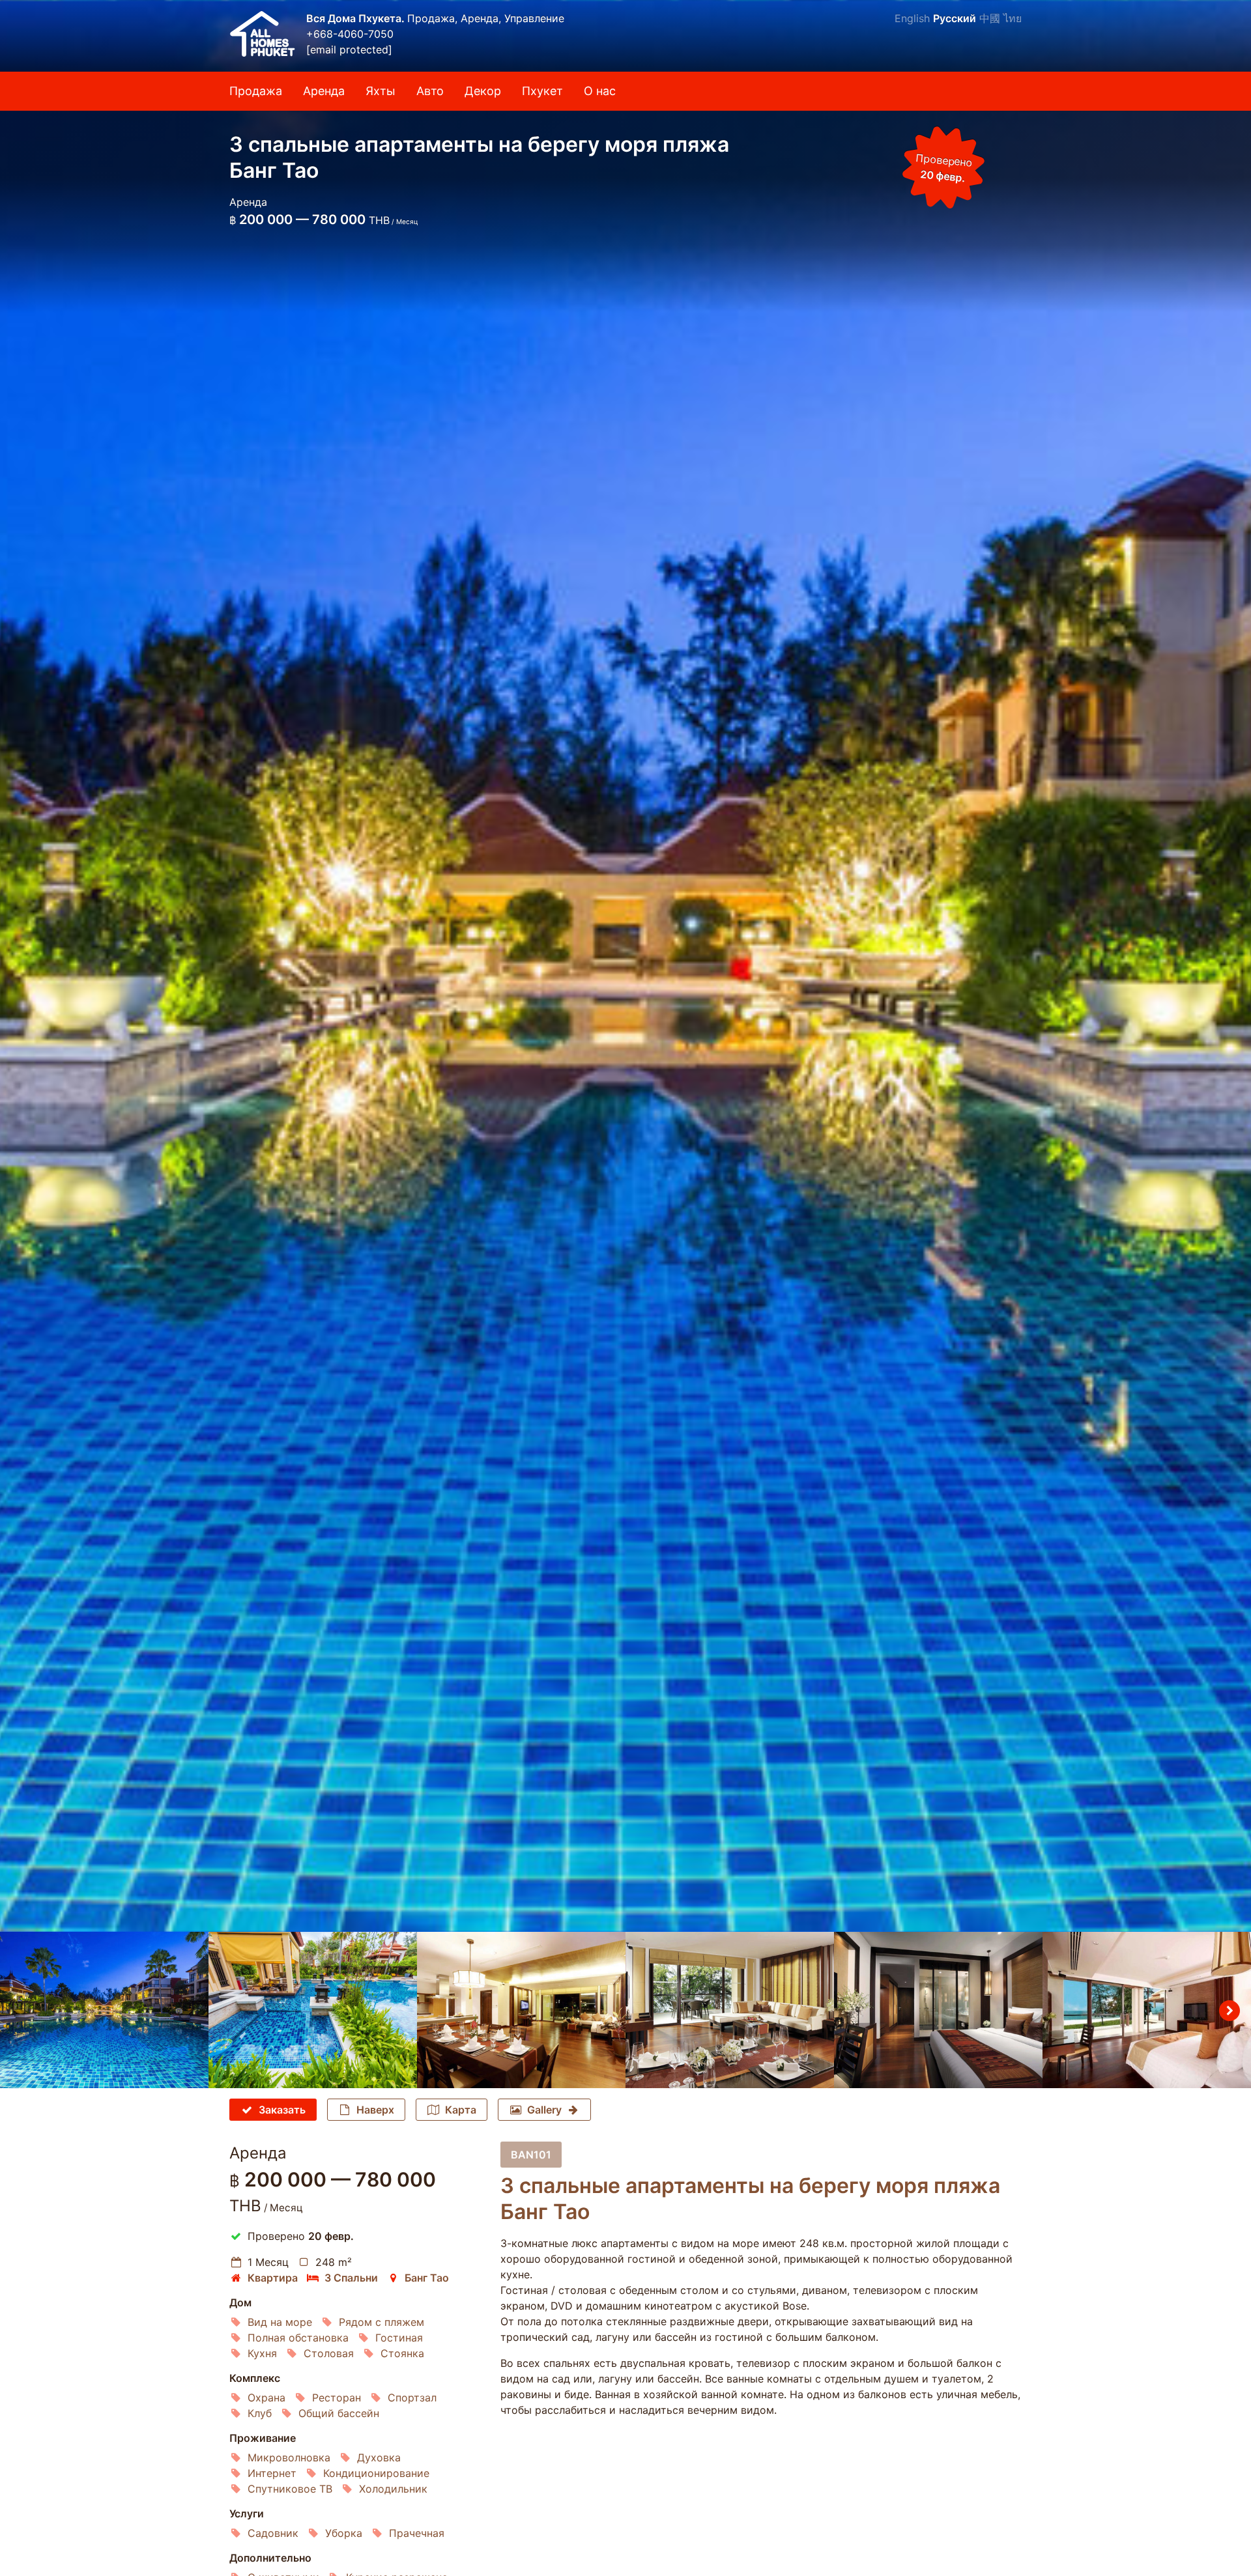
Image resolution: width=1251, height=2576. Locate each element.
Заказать (282, 2110)
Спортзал (412, 2398)
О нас (600, 91)
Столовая (329, 2353)
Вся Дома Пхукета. (357, 18)
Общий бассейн (339, 2413)
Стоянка (402, 2353)
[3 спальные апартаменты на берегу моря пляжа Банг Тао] (625, 966)
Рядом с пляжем (381, 2322)
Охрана (266, 2398)
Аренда (324, 91)
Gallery (544, 2110)
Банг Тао (427, 2278)
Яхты (381, 91)
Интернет (272, 2473)
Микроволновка (289, 2457)
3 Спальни (351, 2278)
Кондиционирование (376, 2473)
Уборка (344, 2533)
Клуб (260, 2413)
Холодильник (393, 2489)
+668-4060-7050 (350, 34)
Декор (483, 91)
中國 (990, 18)
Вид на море (280, 2322)
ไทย (1013, 18)
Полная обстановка (298, 2338)
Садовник (273, 2533)
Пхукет (542, 91)
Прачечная (417, 2533)
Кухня (262, 2353)
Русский (955, 18)
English (912, 18)
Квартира (273, 2278)
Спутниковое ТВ (290, 2489)
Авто (430, 91)
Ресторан (337, 2398)
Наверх (375, 2110)
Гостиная (399, 2338)
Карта (461, 2110)
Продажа (256, 91)
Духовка (379, 2457)
